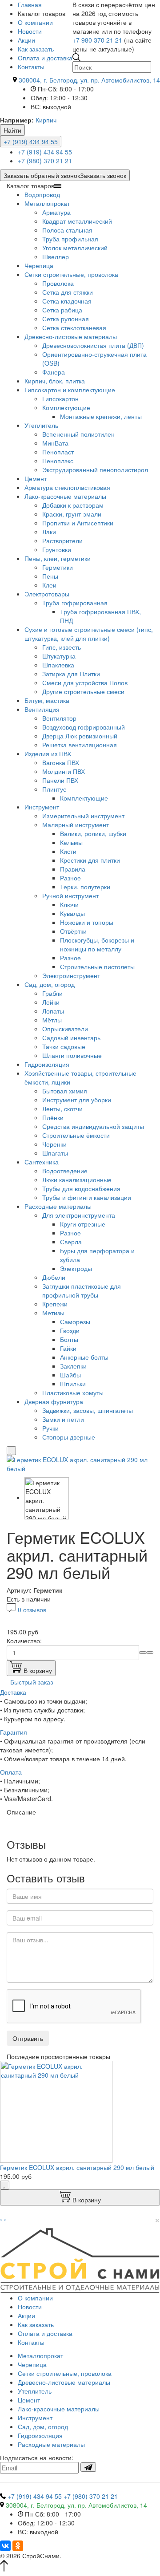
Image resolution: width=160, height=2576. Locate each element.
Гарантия (14, 1732)
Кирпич (46, 120)
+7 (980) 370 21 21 (45, 161)
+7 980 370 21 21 (97, 40)
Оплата (11, 1772)
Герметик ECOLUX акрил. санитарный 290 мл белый (77, 2167)
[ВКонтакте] (5, 2546)
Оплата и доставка (45, 58)
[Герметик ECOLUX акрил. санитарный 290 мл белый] (80, 1463)
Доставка (13, 1692)
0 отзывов (32, 1610)
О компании (35, 22)
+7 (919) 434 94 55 (31, 142)
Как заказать (36, 49)
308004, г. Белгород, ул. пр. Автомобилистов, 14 (89, 80)
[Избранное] (11, 1451)
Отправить (28, 2038)
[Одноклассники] (18, 2546)
